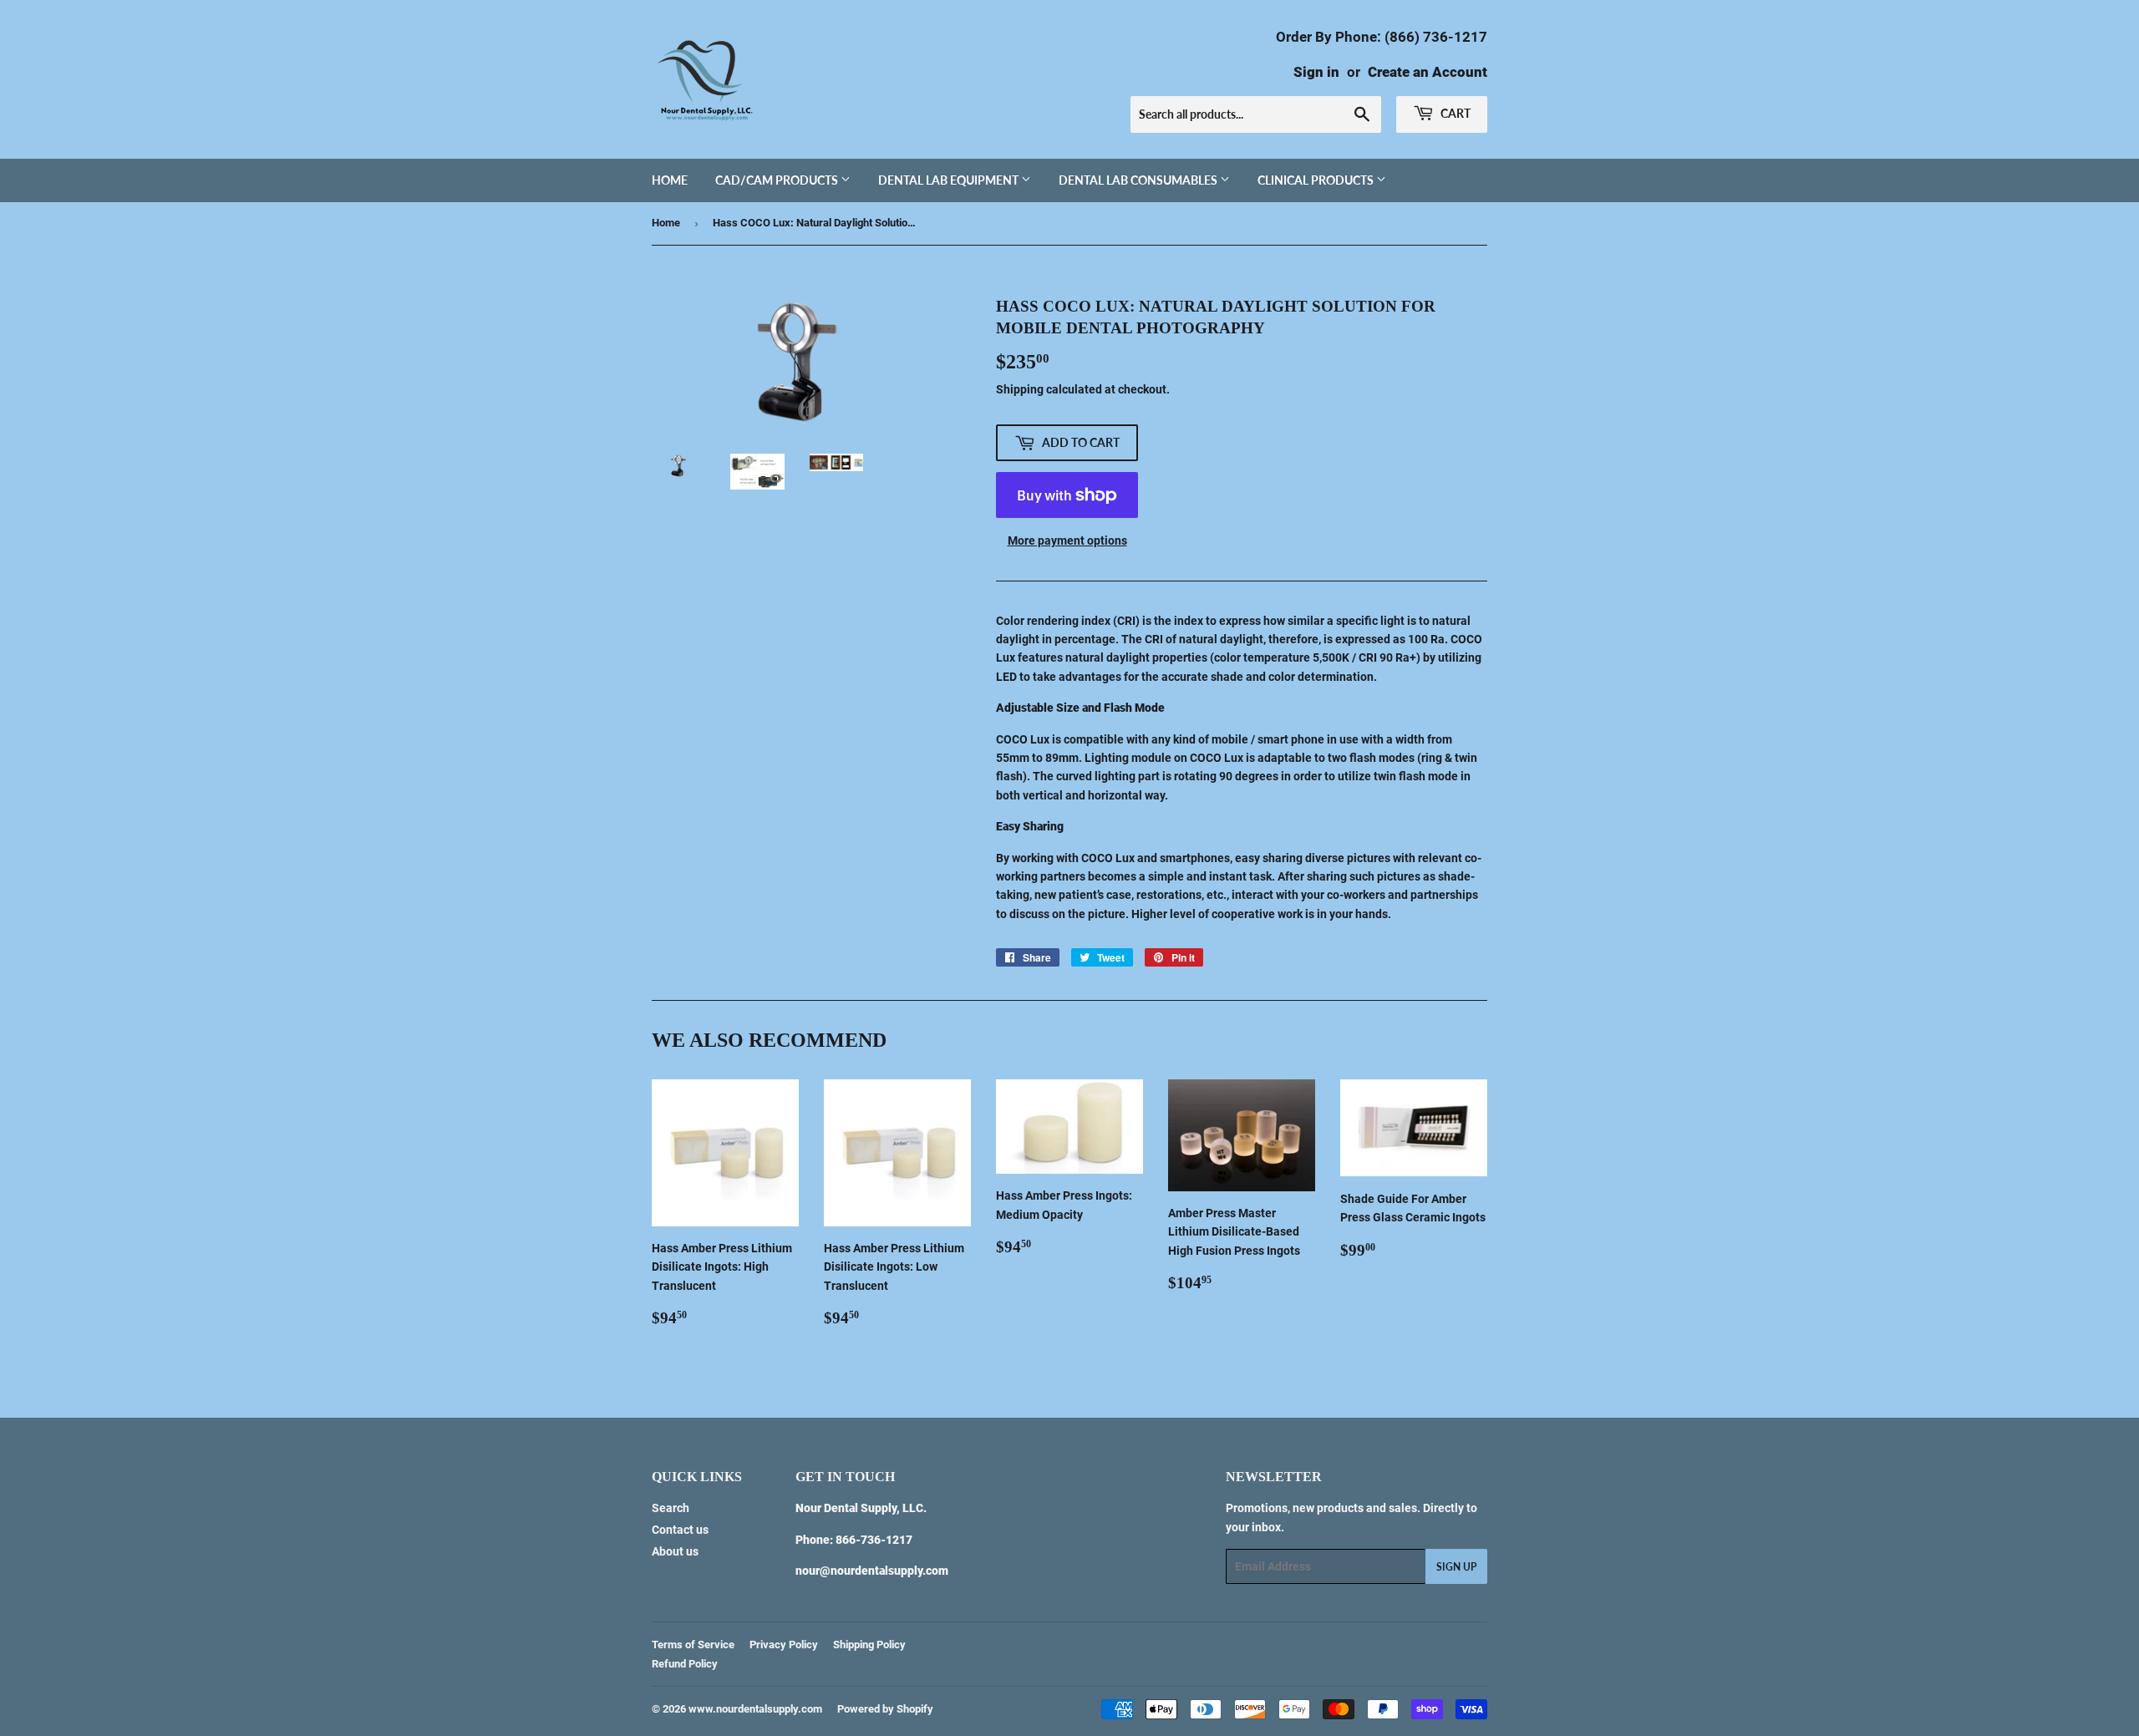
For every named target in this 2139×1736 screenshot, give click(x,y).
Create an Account (1428, 72)
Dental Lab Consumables (1139, 180)
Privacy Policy (784, 1645)
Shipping (1020, 389)
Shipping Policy (869, 1645)
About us (675, 1551)
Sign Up (1456, 1567)
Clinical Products (1317, 180)
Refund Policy (685, 1664)
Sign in (1316, 72)
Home (670, 180)
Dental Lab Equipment (950, 180)
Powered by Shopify (885, 1709)
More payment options (1067, 541)
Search (671, 1508)
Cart (1454, 113)
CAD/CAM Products (778, 180)
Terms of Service (693, 1645)
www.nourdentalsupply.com (755, 1709)
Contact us (680, 1530)
